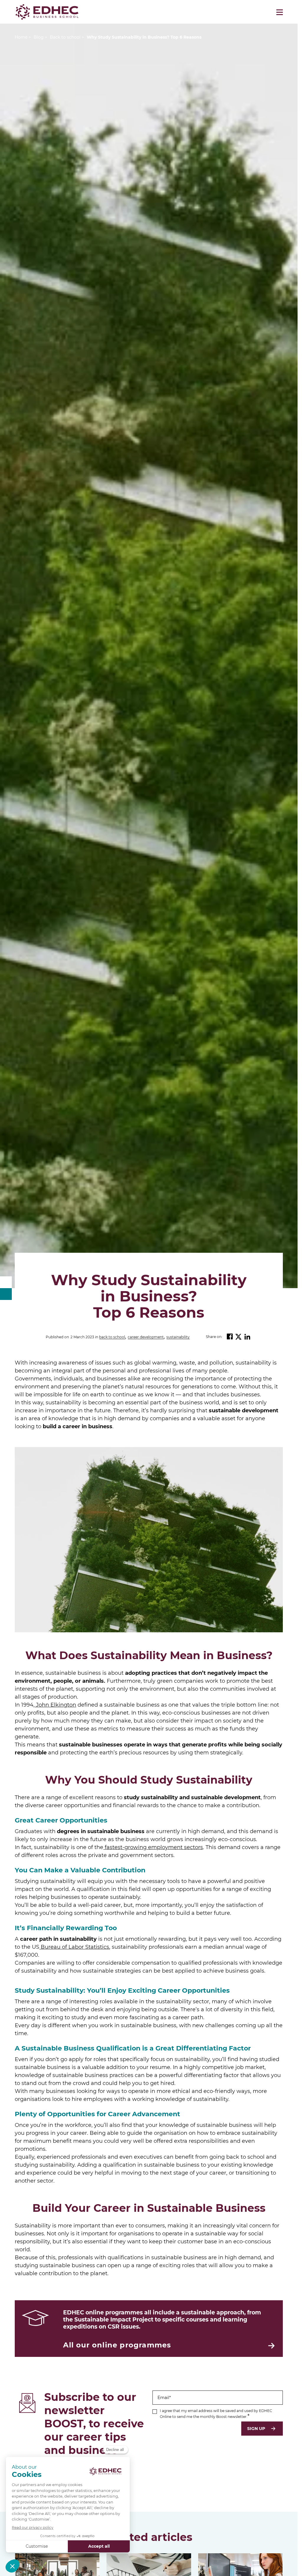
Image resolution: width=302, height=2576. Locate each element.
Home (21, 37)
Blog (39, 37)
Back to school (112, 1337)
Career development (146, 1337)
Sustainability (178, 1337)
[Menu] (280, 12)
